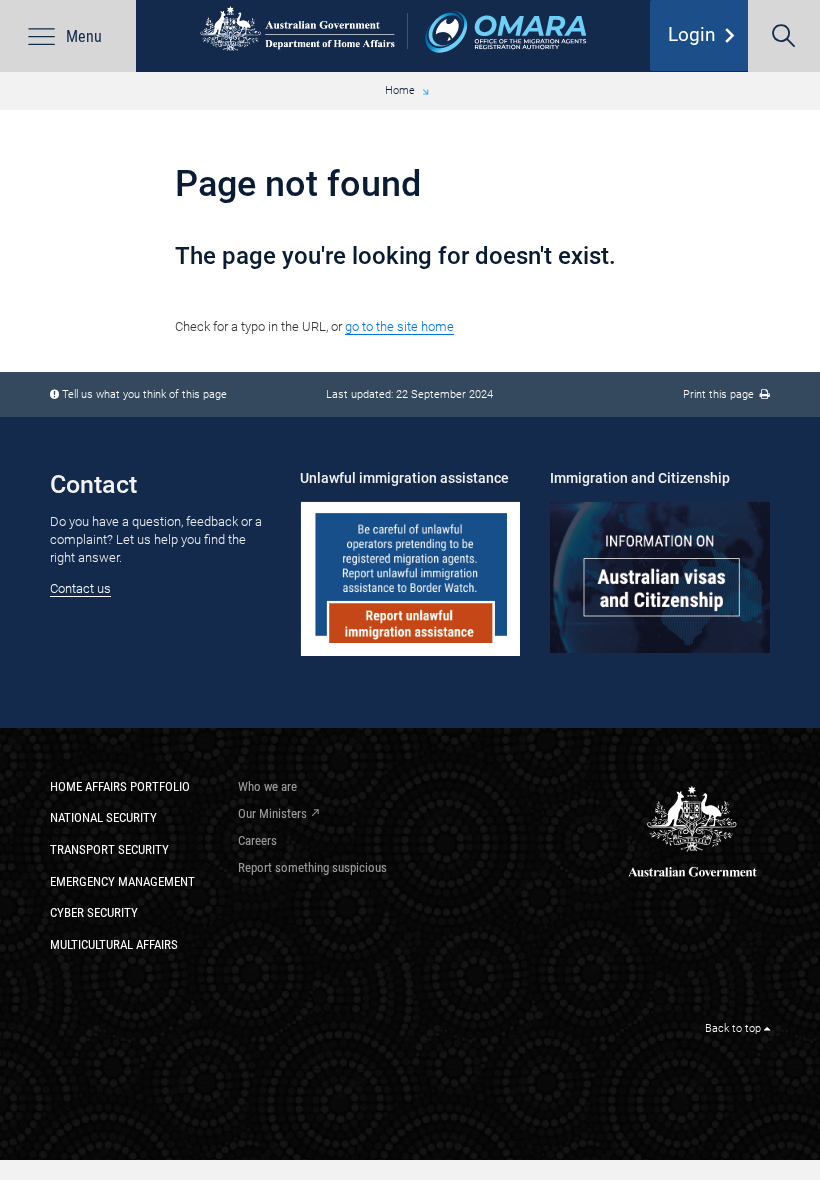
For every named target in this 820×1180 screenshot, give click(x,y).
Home (400, 90)
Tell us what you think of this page (144, 394)
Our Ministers (272, 813)
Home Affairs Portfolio (120, 786)
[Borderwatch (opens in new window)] (410, 578)
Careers (257, 840)
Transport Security (109, 849)
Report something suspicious (312, 867)
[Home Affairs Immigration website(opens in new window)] (660, 577)
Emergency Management (122, 881)
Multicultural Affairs (114, 944)
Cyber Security (94, 912)
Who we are (267, 786)
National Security (103, 817)
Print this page (721, 394)
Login (706, 35)
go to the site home (399, 326)
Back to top (734, 1028)
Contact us (80, 588)
